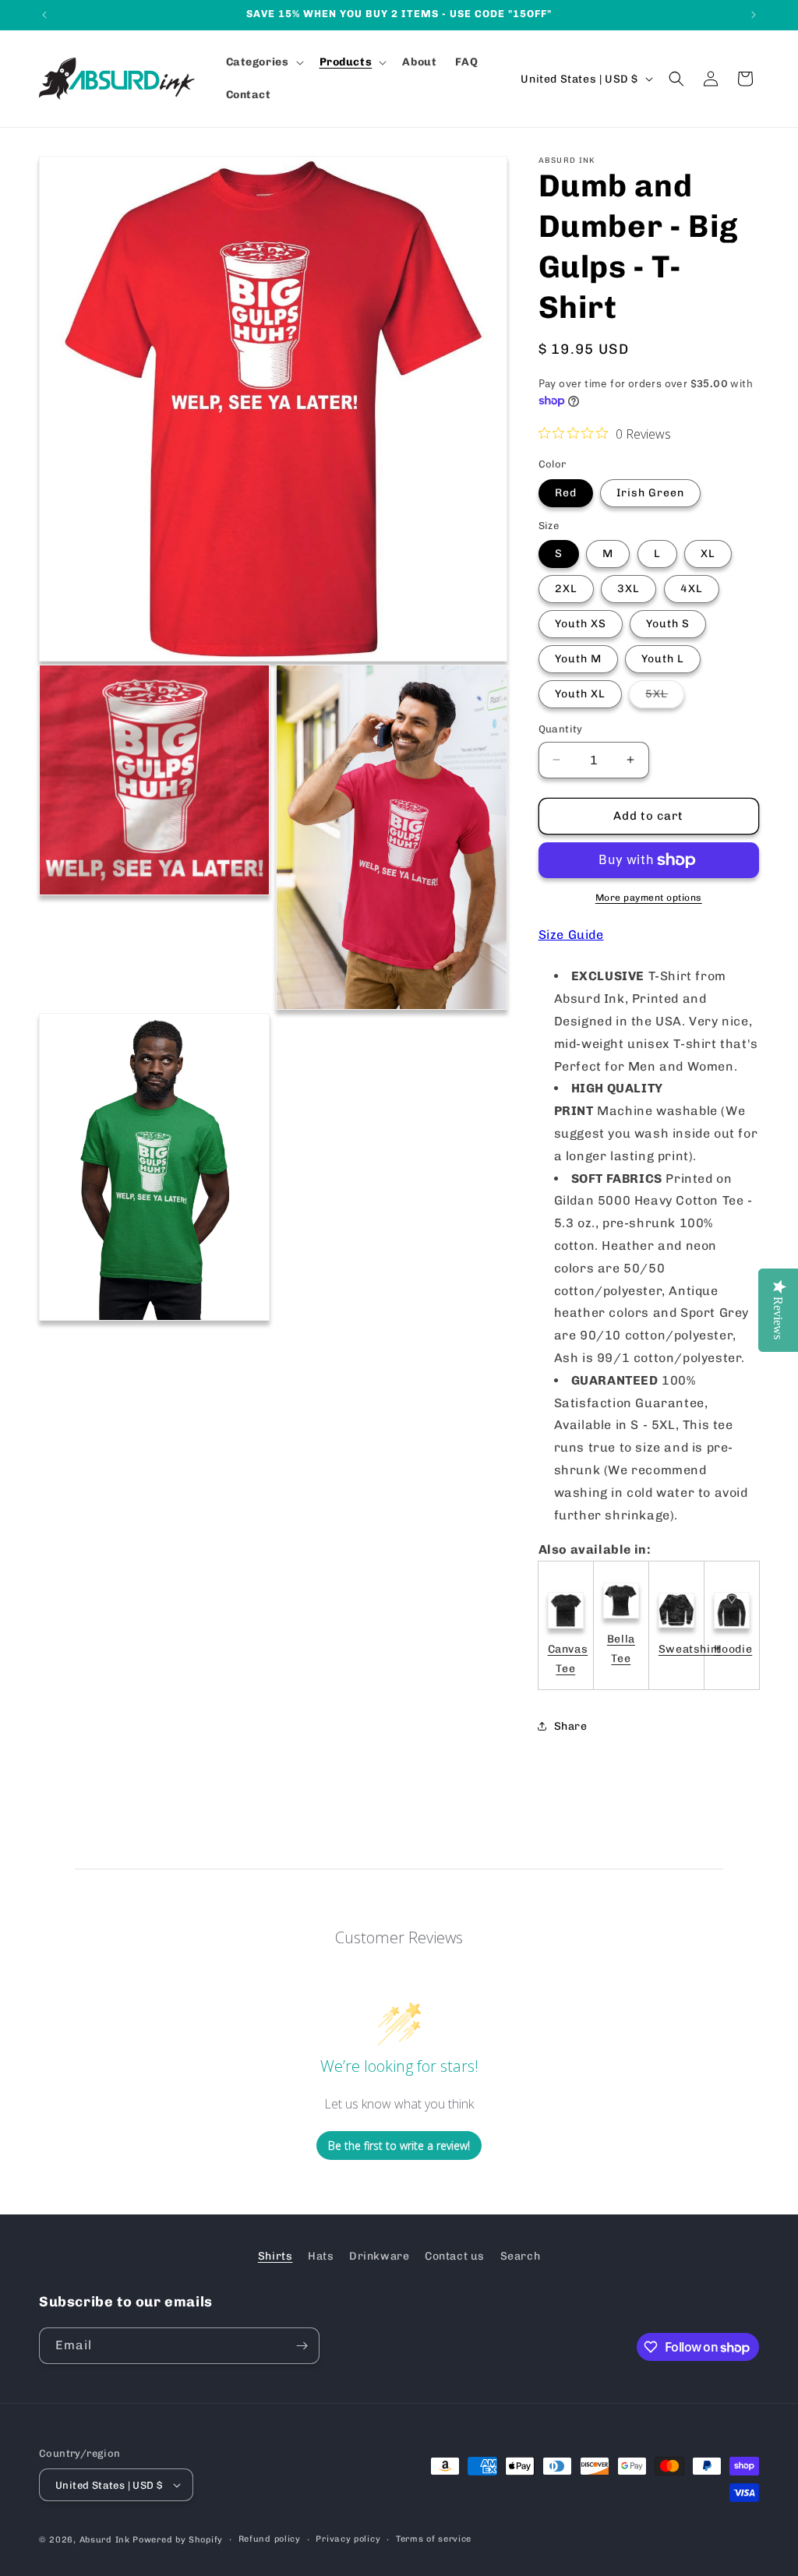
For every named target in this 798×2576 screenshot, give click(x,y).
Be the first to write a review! (399, 2145)
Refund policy (270, 2539)
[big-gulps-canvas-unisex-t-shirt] (566, 1630)
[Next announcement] (754, 15)
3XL (629, 589)
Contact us (455, 2256)
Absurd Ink (105, 2540)
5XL (665, 697)
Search (521, 2256)
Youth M (578, 659)
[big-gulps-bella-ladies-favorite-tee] (621, 1620)
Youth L (663, 659)
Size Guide (571, 935)
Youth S (668, 624)
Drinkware (379, 2256)
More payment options (649, 898)
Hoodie (733, 1649)
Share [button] (571, 1726)
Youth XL (580, 694)
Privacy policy (348, 2539)
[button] (263, 62)
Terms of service (434, 2539)
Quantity (561, 729)
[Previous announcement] (44, 15)
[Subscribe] (302, 2346)
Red (566, 493)
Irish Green (650, 493)
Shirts (275, 2256)
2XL (566, 589)
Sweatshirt (690, 1649)
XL (708, 554)
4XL (692, 589)
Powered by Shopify (178, 2540)
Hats (321, 2256)
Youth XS (581, 624)
